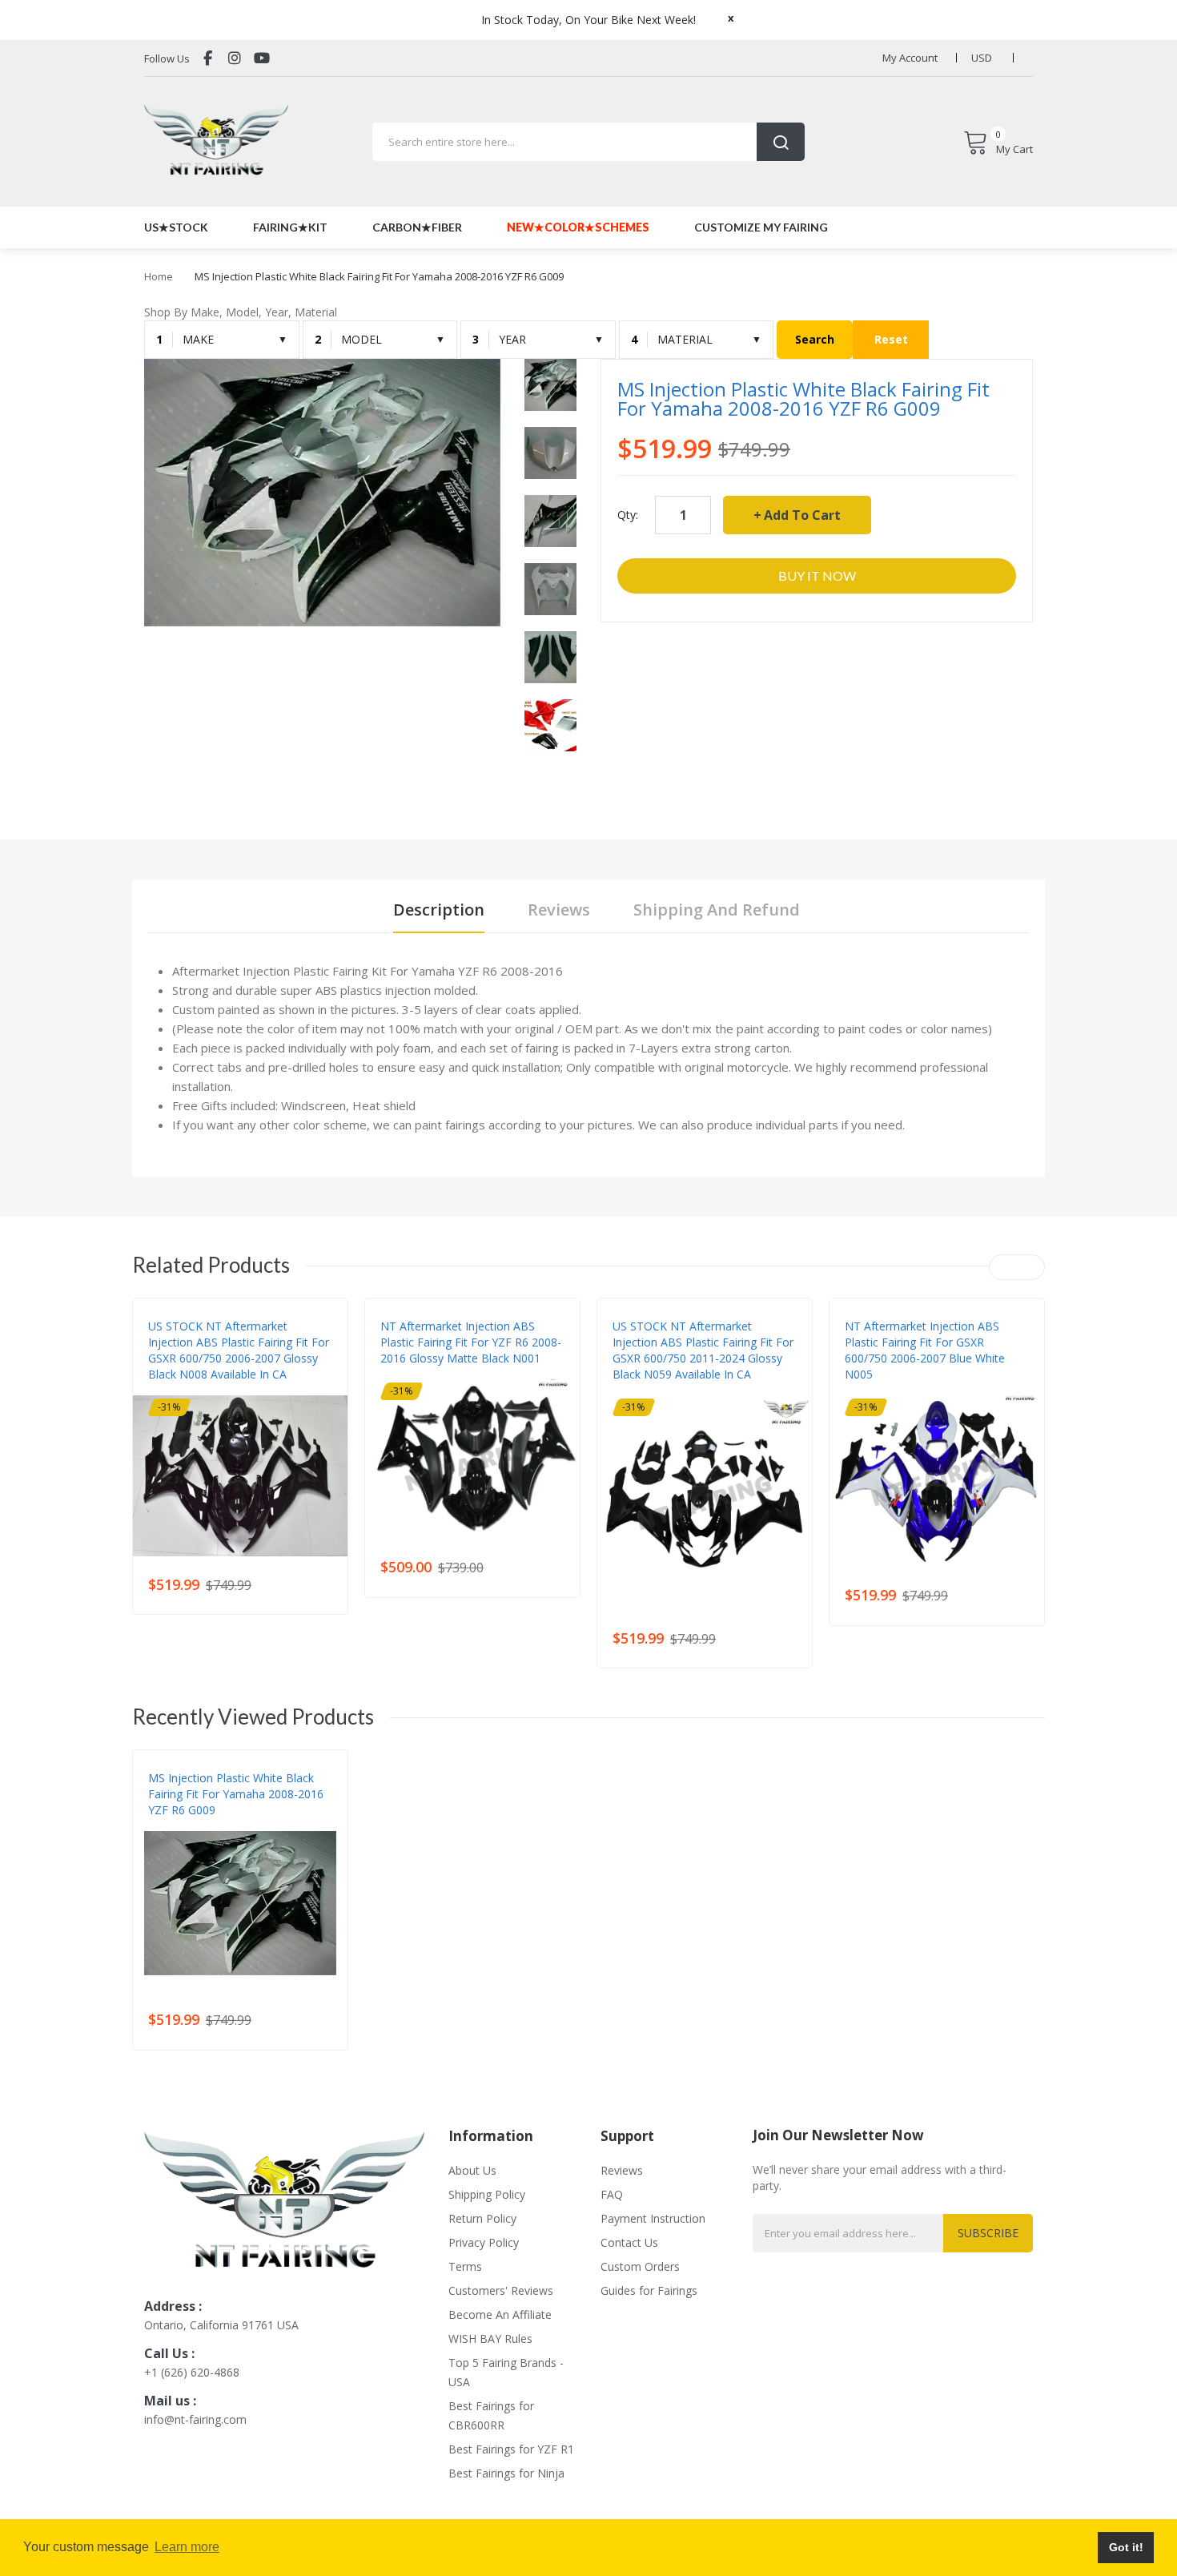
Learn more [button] (187, 2547)
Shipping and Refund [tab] (717, 910)
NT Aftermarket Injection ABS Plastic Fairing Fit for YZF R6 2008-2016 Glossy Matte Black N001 (471, 1342)
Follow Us (167, 58)
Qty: (628, 515)
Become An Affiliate (500, 2314)
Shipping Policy (487, 2194)
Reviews (622, 2170)
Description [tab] (439, 910)
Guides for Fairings (649, 2290)
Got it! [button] (1126, 2547)
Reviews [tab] (559, 910)
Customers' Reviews (501, 2290)
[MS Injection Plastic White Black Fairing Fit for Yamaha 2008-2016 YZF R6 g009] (550, 385)
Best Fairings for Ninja (506, 2473)
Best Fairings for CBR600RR (491, 2415)
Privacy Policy (484, 2242)
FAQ (612, 2194)
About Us (472, 2170)
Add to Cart (802, 515)
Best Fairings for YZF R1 (511, 2449)
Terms (465, 2266)
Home (159, 276)
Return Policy (482, 2218)
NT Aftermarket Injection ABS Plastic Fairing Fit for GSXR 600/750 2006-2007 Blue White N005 (925, 1350)
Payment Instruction (653, 2218)
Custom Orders (640, 2266)
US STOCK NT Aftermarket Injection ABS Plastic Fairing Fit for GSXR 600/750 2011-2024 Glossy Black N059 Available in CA (703, 1350)
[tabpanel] (588, 1048)
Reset (891, 339)
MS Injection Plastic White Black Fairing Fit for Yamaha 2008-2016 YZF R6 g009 (236, 1794)
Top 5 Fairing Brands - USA (506, 2372)
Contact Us (629, 2242)
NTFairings (175, 1391)
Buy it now (817, 576)
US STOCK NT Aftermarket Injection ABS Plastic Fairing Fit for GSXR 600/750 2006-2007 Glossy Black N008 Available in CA (239, 1350)
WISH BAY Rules (490, 2339)
